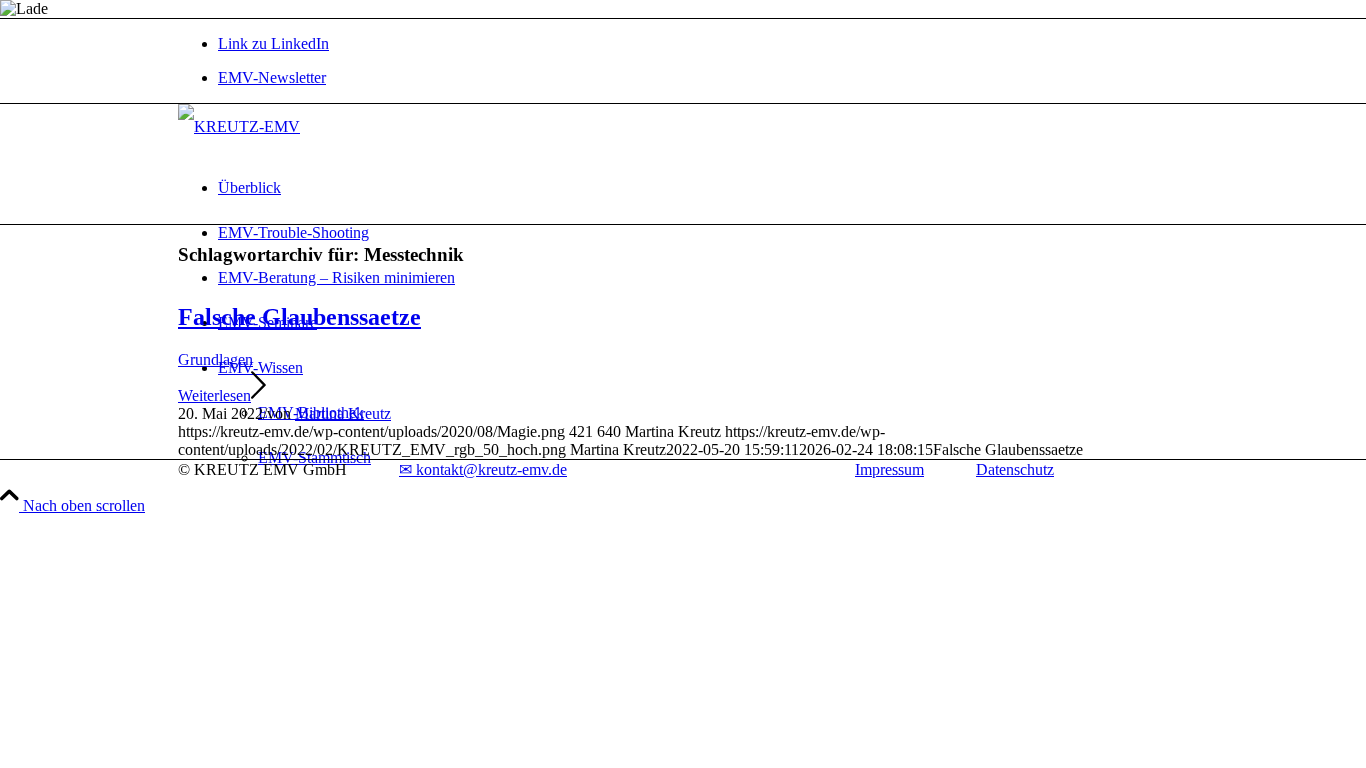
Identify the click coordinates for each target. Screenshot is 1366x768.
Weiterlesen (214, 395)
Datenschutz (1015, 469)
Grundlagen (215, 359)
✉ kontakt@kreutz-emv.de (483, 469)
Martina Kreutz (343, 413)
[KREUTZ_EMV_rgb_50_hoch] (239, 126)
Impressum (889, 469)
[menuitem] (703, 78)
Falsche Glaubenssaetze (299, 317)
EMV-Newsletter (272, 77)
